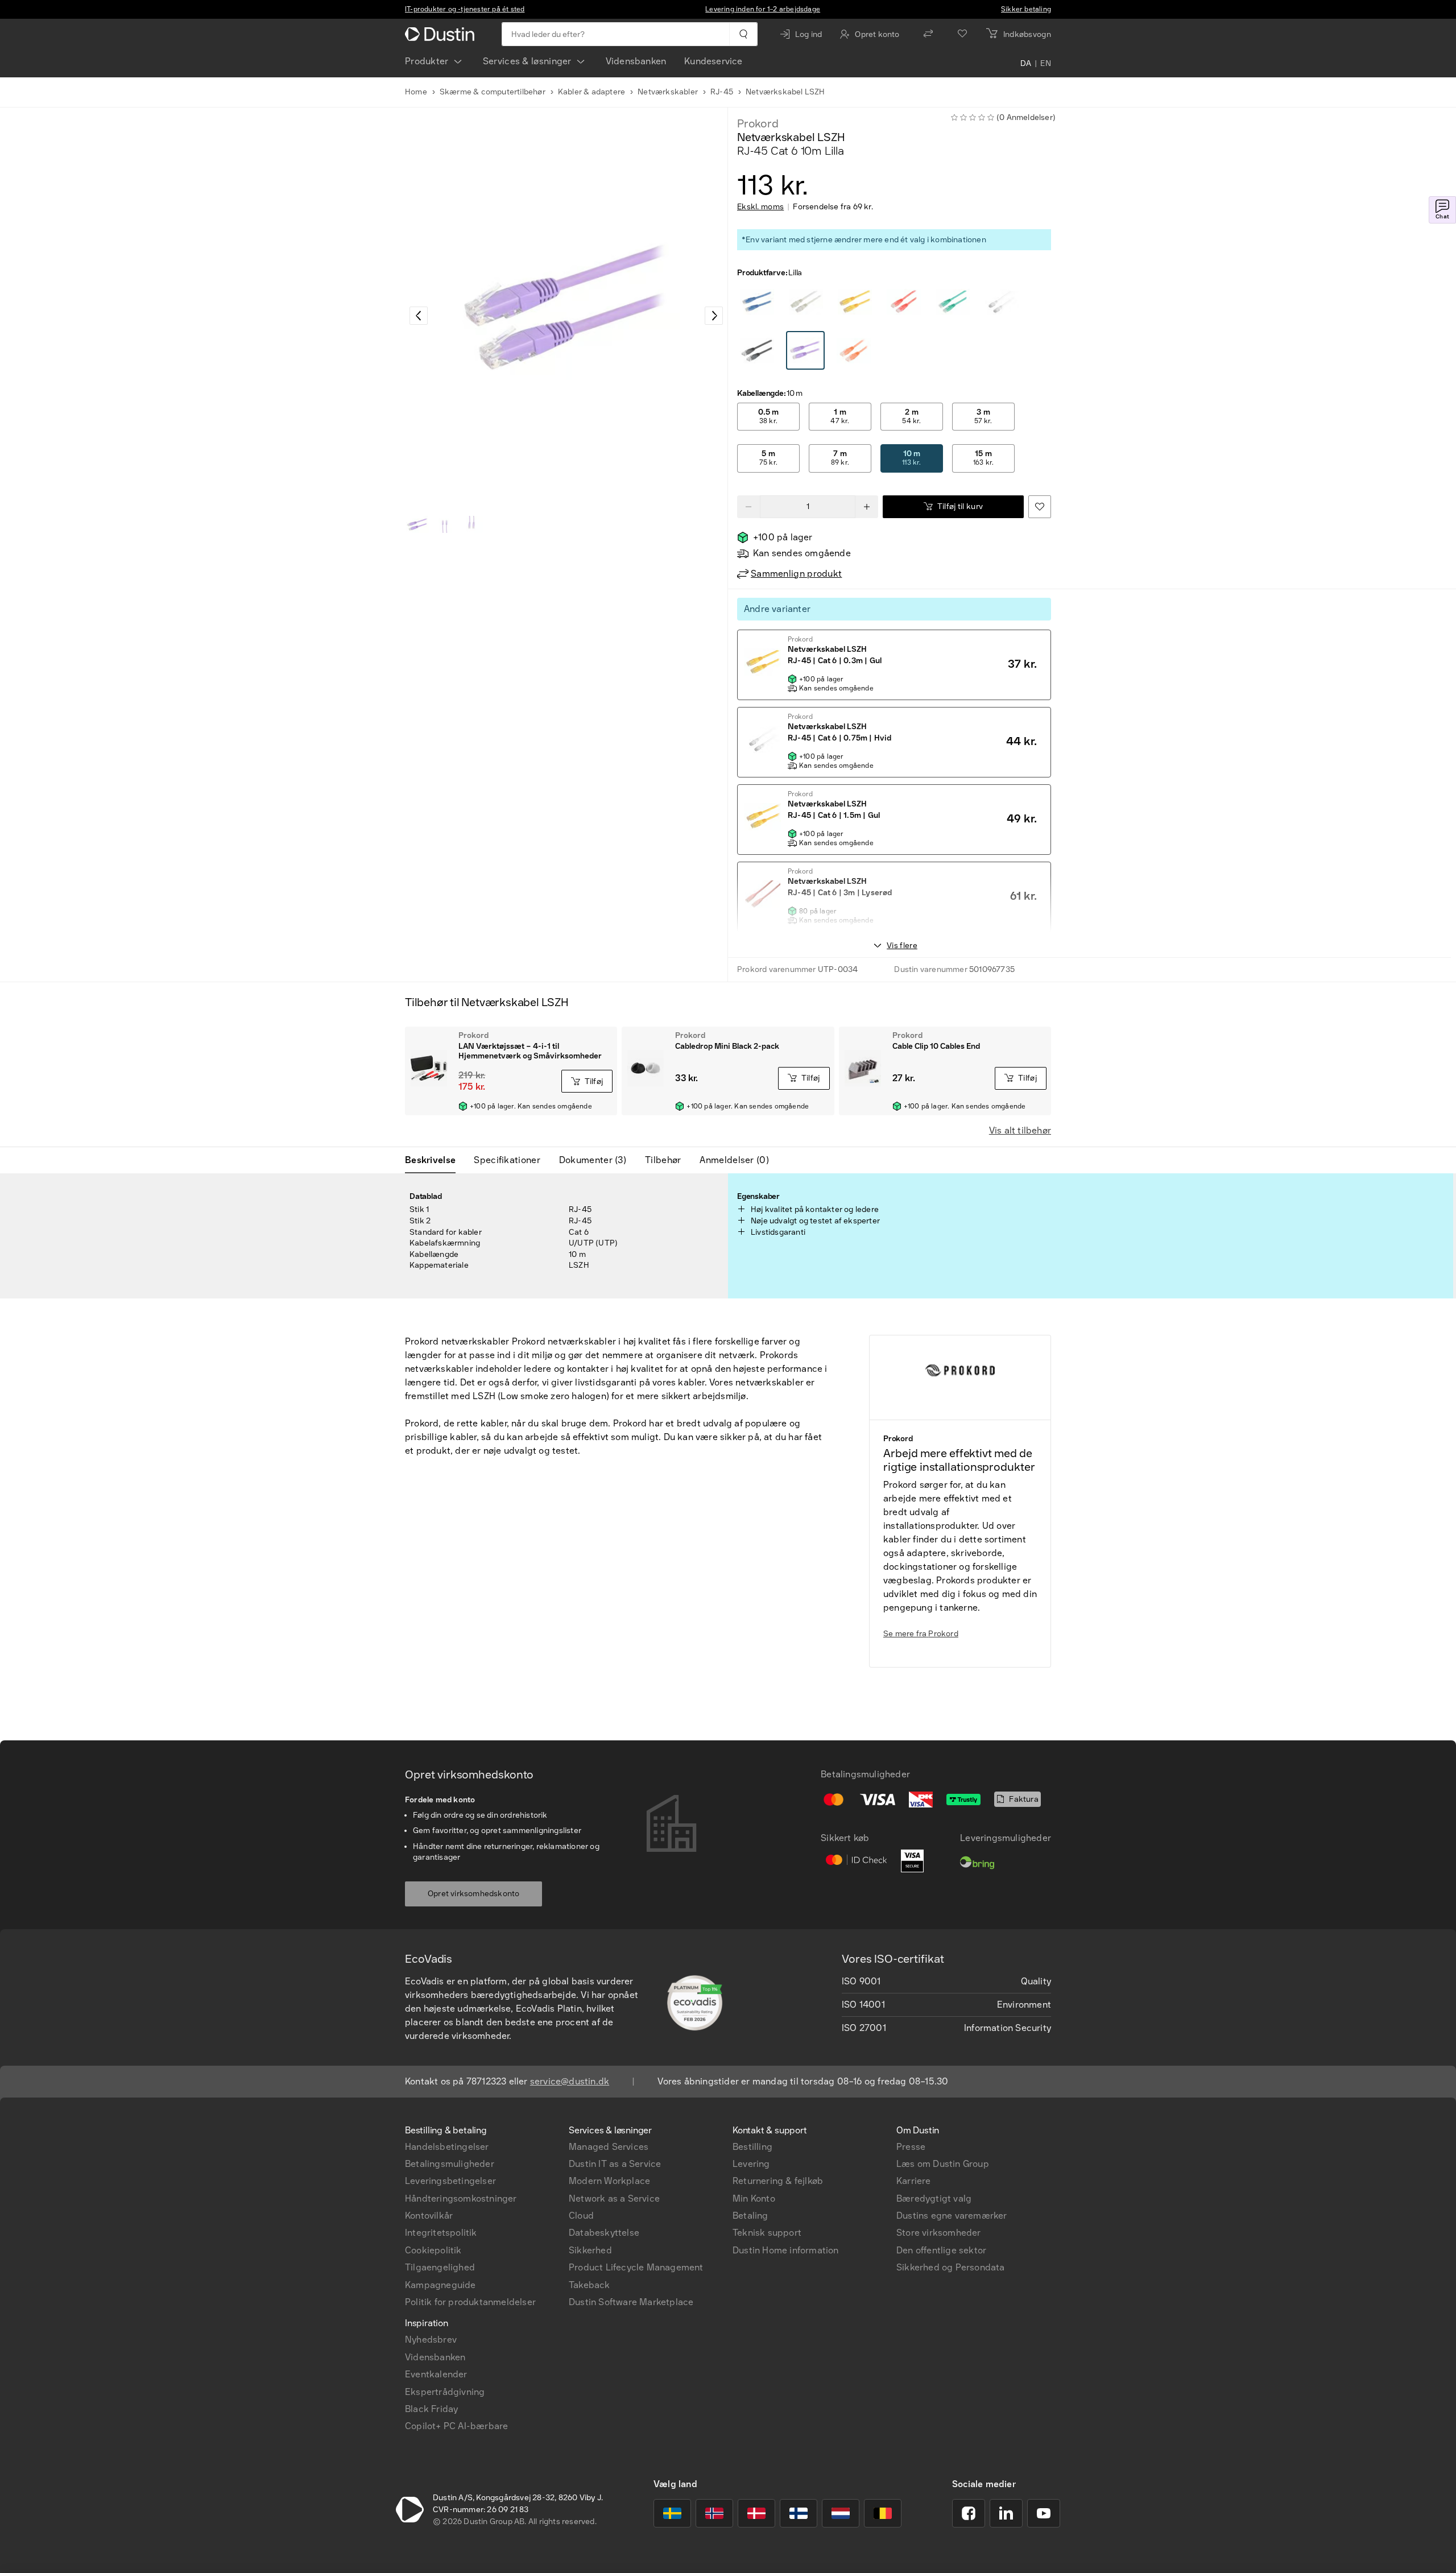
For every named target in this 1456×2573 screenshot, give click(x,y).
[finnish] (799, 2513)
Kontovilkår (429, 2216)
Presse (911, 2147)
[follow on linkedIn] (1006, 2513)
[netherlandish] (841, 2513)
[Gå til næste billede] (714, 316)
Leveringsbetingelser (450, 2181)
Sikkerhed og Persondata (951, 2267)
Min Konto (754, 2198)
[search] (743, 34)
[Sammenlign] (928, 34)
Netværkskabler (668, 92)
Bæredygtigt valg (934, 2198)
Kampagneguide (440, 2285)
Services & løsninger (527, 61)
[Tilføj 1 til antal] (867, 507)
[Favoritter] (962, 34)
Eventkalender (436, 2374)
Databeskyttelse (604, 2233)
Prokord (758, 123)
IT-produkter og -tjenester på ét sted (465, 9)
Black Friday (431, 2409)
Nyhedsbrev (431, 2340)
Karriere (914, 2181)
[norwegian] (714, 2513)
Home (416, 92)
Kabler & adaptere (591, 92)
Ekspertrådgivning (445, 2392)
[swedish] (672, 2513)
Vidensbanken (636, 61)
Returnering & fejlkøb (778, 2181)
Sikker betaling (1026, 9)
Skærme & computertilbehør (493, 92)
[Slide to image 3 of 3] (472, 524)
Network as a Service (614, 2198)
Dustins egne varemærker (952, 2216)
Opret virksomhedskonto (473, 1894)
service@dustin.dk (570, 2081)
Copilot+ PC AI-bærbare (456, 2426)
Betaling (750, 2216)
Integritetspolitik (441, 2233)
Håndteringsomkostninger (461, 2198)
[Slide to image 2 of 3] (445, 524)
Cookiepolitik (433, 2250)
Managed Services (609, 2147)
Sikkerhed (590, 2250)
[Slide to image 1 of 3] (417, 524)
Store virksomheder (939, 2233)
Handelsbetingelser (447, 2147)
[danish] (756, 2513)
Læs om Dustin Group (943, 2164)
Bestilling (752, 2147)
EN (1046, 64)
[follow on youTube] (1044, 2513)
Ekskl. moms (760, 207)
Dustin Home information (786, 2250)
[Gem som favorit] (1040, 507)
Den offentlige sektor (941, 2250)
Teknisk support (767, 2233)
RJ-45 (722, 92)
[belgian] (883, 2513)
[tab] (435, 1160)
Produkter (427, 61)
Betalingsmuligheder (450, 2164)
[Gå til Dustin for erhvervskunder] (442, 34)
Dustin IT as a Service (615, 2164)
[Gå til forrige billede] (419, 316)
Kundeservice (713, 61)
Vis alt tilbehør (1020, 1130)
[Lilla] (757, 302)
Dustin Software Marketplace (631, 2302)
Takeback (590, 2285)
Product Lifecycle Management (636, 2267)
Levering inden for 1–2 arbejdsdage (763, 9)
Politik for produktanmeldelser (470, 2302)
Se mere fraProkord (921, 1634)
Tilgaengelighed (440, 2267)
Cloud (581, 2216)
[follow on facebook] (969, 2513)
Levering (751, 2164)
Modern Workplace (609, 2181)
